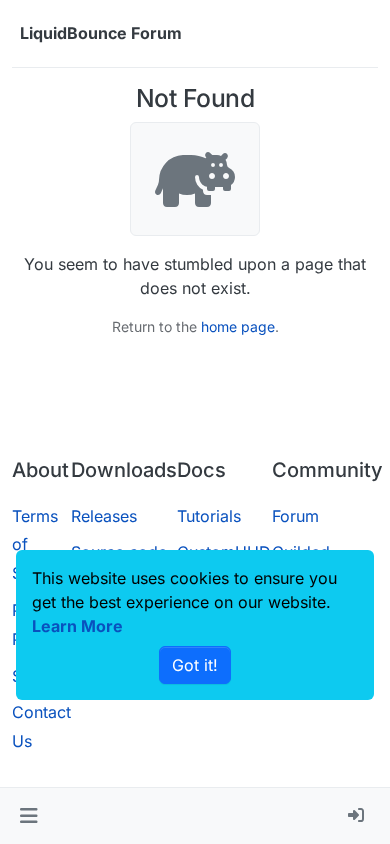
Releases (104, 516)
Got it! (195, 665)
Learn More (77, 626)
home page (238, 326)
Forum (295, 516)
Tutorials (209, 516)
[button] (28, 816)
